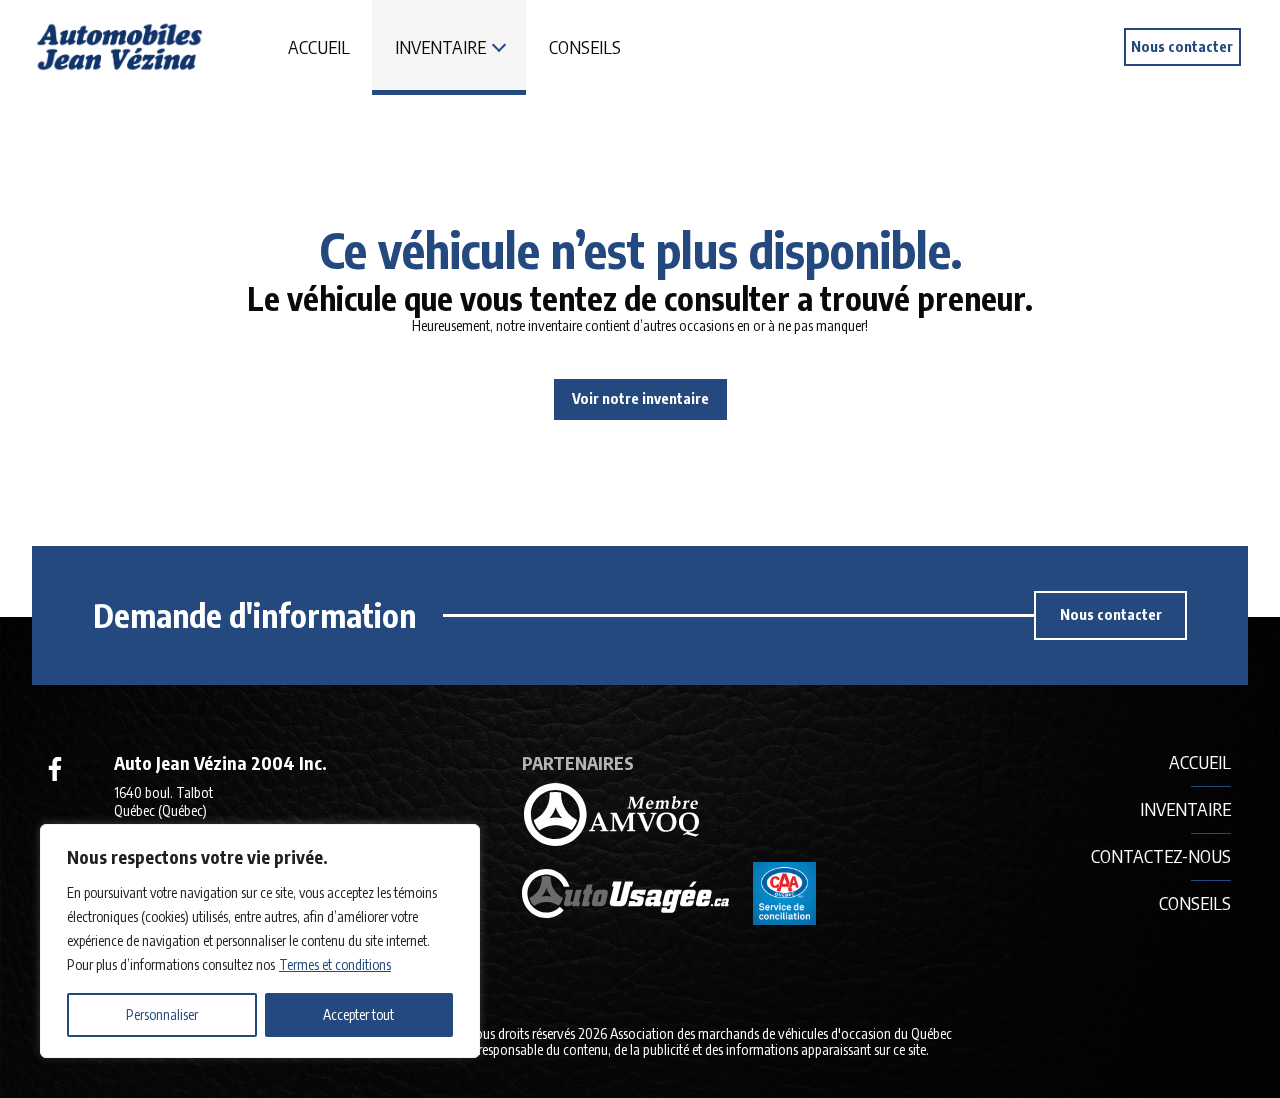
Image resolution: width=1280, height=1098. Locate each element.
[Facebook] (55, 769)
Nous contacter (1182, 46)
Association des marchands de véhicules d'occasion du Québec (781, 1033)
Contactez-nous (1161, 855)
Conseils (585, 46)
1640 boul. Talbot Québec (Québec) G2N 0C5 (163, 810)
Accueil (319, 46)
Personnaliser (162, 1014)
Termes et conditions (335, 964)
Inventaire (440, 46)
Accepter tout (358, 1014)
